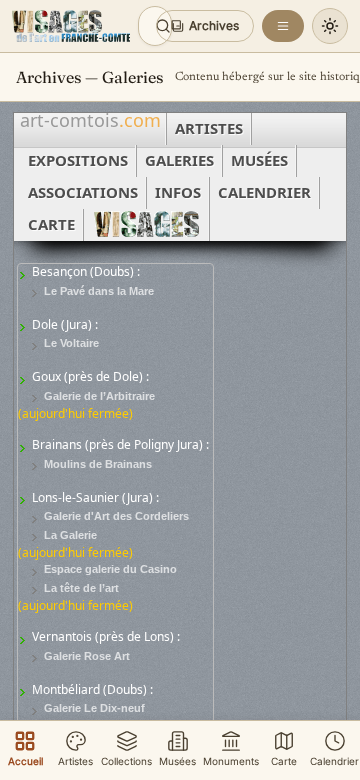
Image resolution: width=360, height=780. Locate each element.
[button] (205, 26)
